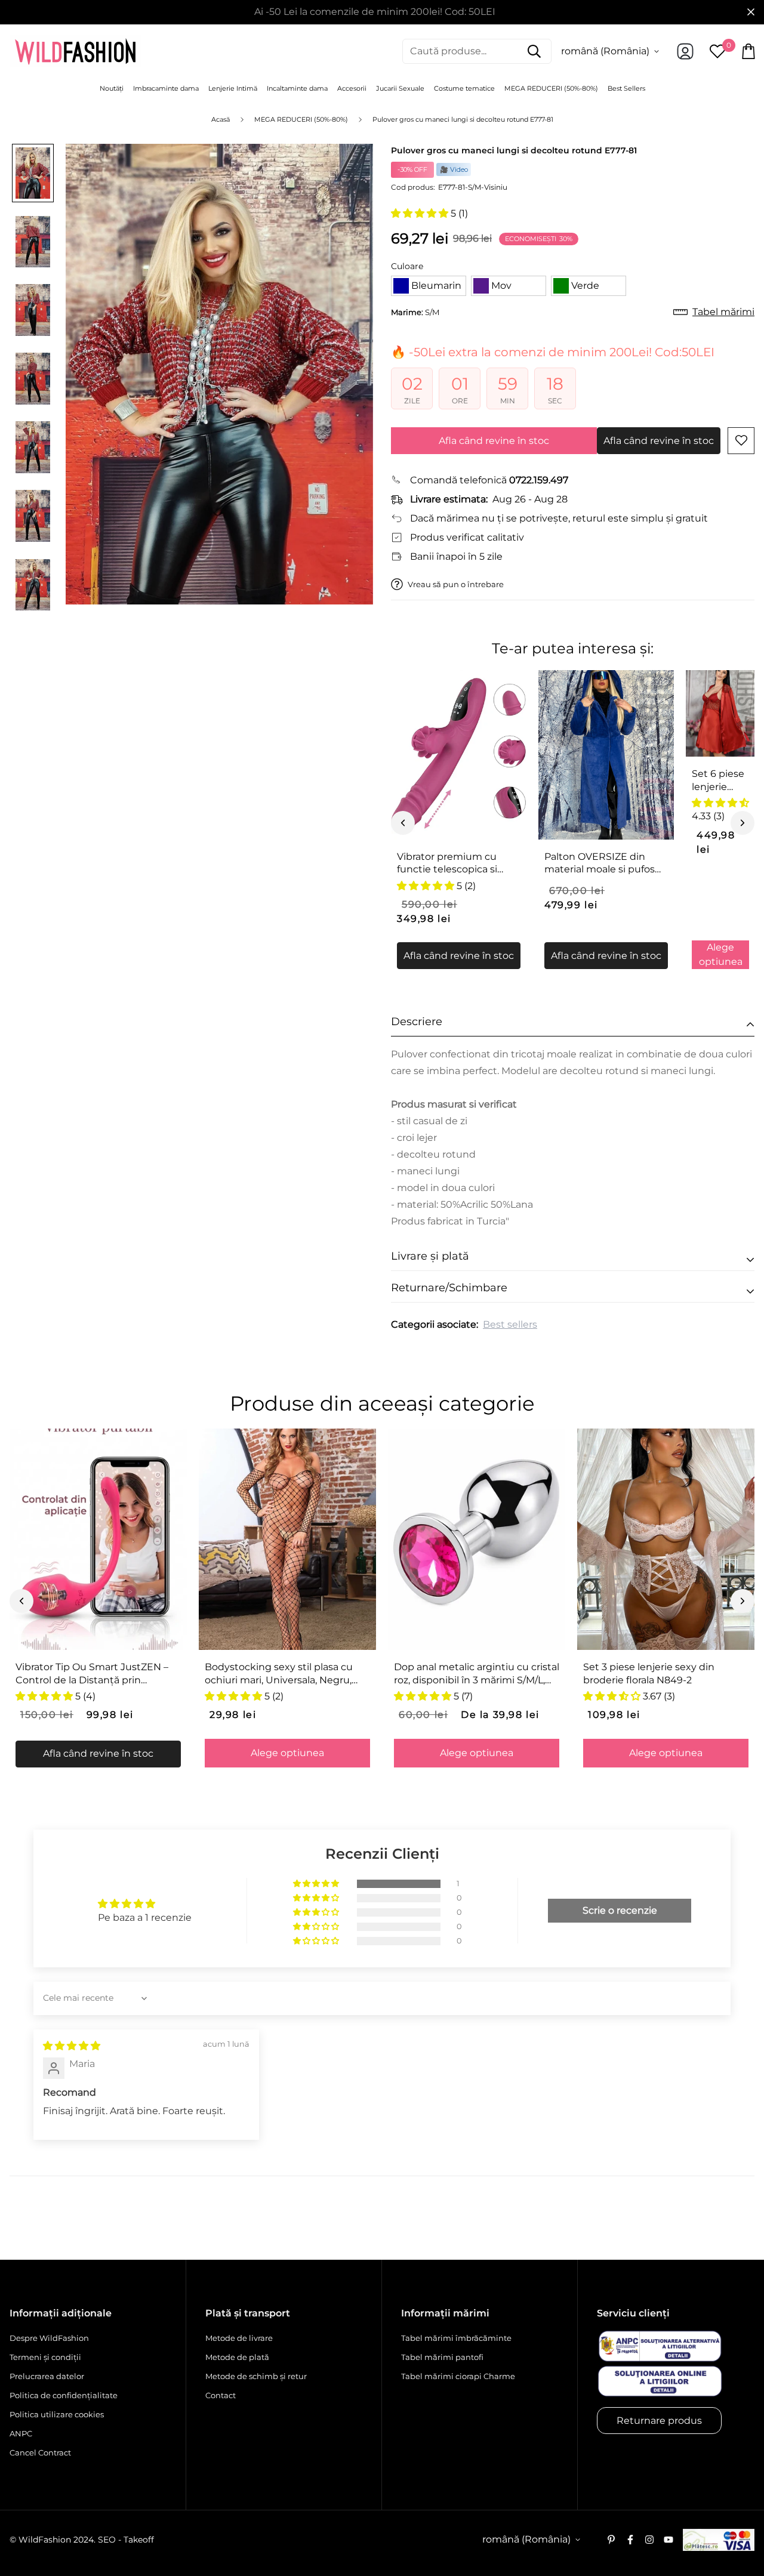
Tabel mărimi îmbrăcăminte (456, 2338)
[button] (421, 213)
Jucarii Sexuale (400, 88)
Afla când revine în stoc (494, 441)
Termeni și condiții (45, 2357)
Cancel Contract (40, 2452)
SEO (107, 2540)
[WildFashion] (75, 51)
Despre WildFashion (49, 2338)
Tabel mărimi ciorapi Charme (458, 2376)
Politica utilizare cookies (57, 2414)
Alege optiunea (721, 954)
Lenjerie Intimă (233, 88)
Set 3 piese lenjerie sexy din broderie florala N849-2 (649, 1673)
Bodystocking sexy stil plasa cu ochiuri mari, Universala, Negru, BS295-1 (279, 1674)
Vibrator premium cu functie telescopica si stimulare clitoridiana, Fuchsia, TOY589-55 (448, 863)
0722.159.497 (539, 480)
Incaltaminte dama (297, 88)
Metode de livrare (239, 2338)
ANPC (21, 2433)
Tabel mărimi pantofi (442, 2357)
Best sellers (510, 1324)
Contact (221, 2395)
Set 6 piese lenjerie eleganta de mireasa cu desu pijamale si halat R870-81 (720, 780)
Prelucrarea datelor (47, 2376)
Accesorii (352, 88)
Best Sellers (626, 88)
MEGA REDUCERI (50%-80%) (551, 88)
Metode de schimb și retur (256, 2376)
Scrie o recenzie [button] (620, 1910)
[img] (72, 2046)
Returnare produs (659, 2421)
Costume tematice (464, 88)
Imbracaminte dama (166, 88)
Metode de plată (237, 2357)
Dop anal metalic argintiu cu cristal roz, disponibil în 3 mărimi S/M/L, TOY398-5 (477, 1674)
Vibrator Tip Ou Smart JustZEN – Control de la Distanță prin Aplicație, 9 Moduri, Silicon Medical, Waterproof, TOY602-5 (98, 1674)
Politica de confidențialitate (64, 2395)
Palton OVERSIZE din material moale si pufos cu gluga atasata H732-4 (602, 863)
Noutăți (112, 88)
